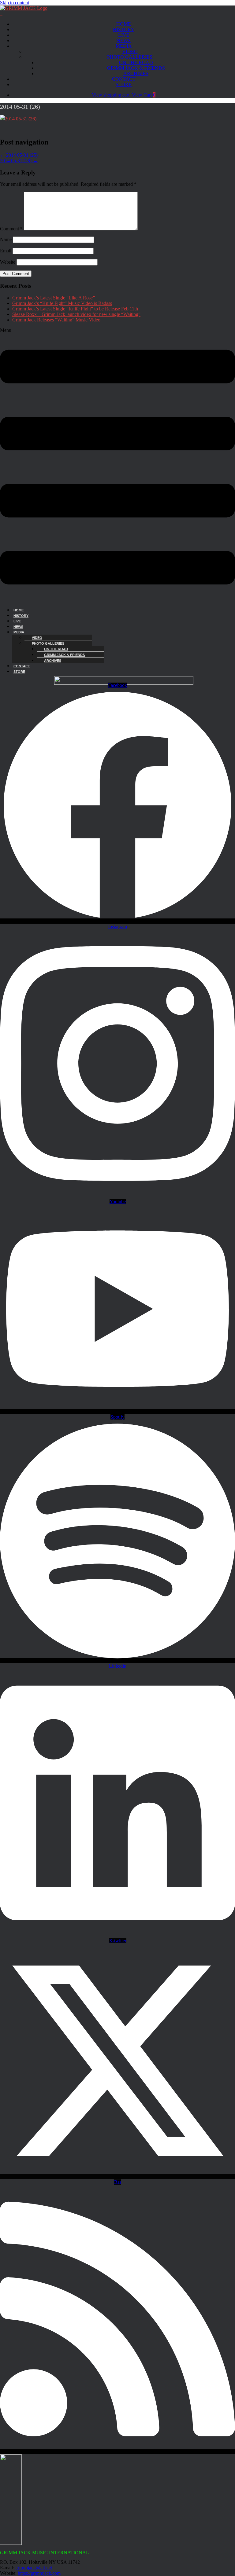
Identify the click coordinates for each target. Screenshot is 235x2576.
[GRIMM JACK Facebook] (1, 14)
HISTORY (124, 29)
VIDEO (130, 51)
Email (6, 251)
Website (8, 262)
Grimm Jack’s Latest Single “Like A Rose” (54, 298)
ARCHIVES (136, 73)
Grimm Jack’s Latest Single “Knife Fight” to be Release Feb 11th (75, 309)
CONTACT (124, 79)
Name (6, 239)
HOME (124, 24)
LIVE (124, 35)
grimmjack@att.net (34, 2568)
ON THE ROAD (136, 62)
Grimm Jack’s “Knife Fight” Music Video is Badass (62, 303)
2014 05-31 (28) (19, 161)
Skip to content (15, 3)
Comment (11, 229)
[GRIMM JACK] (24, 8)
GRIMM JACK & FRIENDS (136, 68)
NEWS (124, 40)
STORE (124, 84)
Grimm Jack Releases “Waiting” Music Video (56, 320)
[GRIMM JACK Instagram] (2, 14)
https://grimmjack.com (39, 2573)
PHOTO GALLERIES (130, 57)
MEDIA (124, 46)
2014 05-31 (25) (19, 155)
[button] (117, 465)
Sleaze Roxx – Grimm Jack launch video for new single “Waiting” (76, 314)
